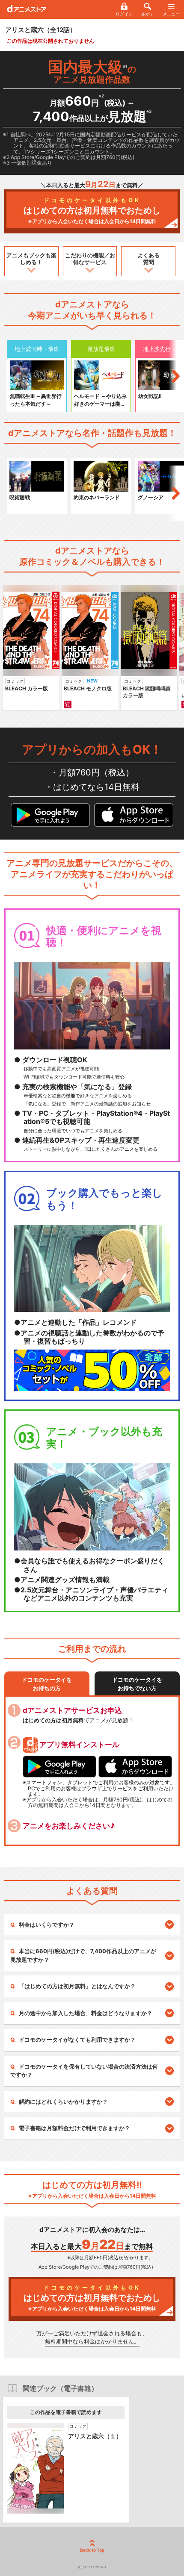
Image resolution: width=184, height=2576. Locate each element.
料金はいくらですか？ (47, 1925)
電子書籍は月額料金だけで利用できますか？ (74, 2128)
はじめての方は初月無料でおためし (92, 211)
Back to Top (92, 2550)
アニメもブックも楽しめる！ (31, 259)
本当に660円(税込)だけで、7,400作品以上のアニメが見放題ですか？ (83, 1955)
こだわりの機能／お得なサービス (90, 259)
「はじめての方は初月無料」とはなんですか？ (77, 1986)
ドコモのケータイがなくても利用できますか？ (77, 2040)
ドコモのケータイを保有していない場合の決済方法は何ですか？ (84, 2071)
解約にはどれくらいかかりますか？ (63, 2101)
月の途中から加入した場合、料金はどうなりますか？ (86, 2013)
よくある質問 (148, 259)
